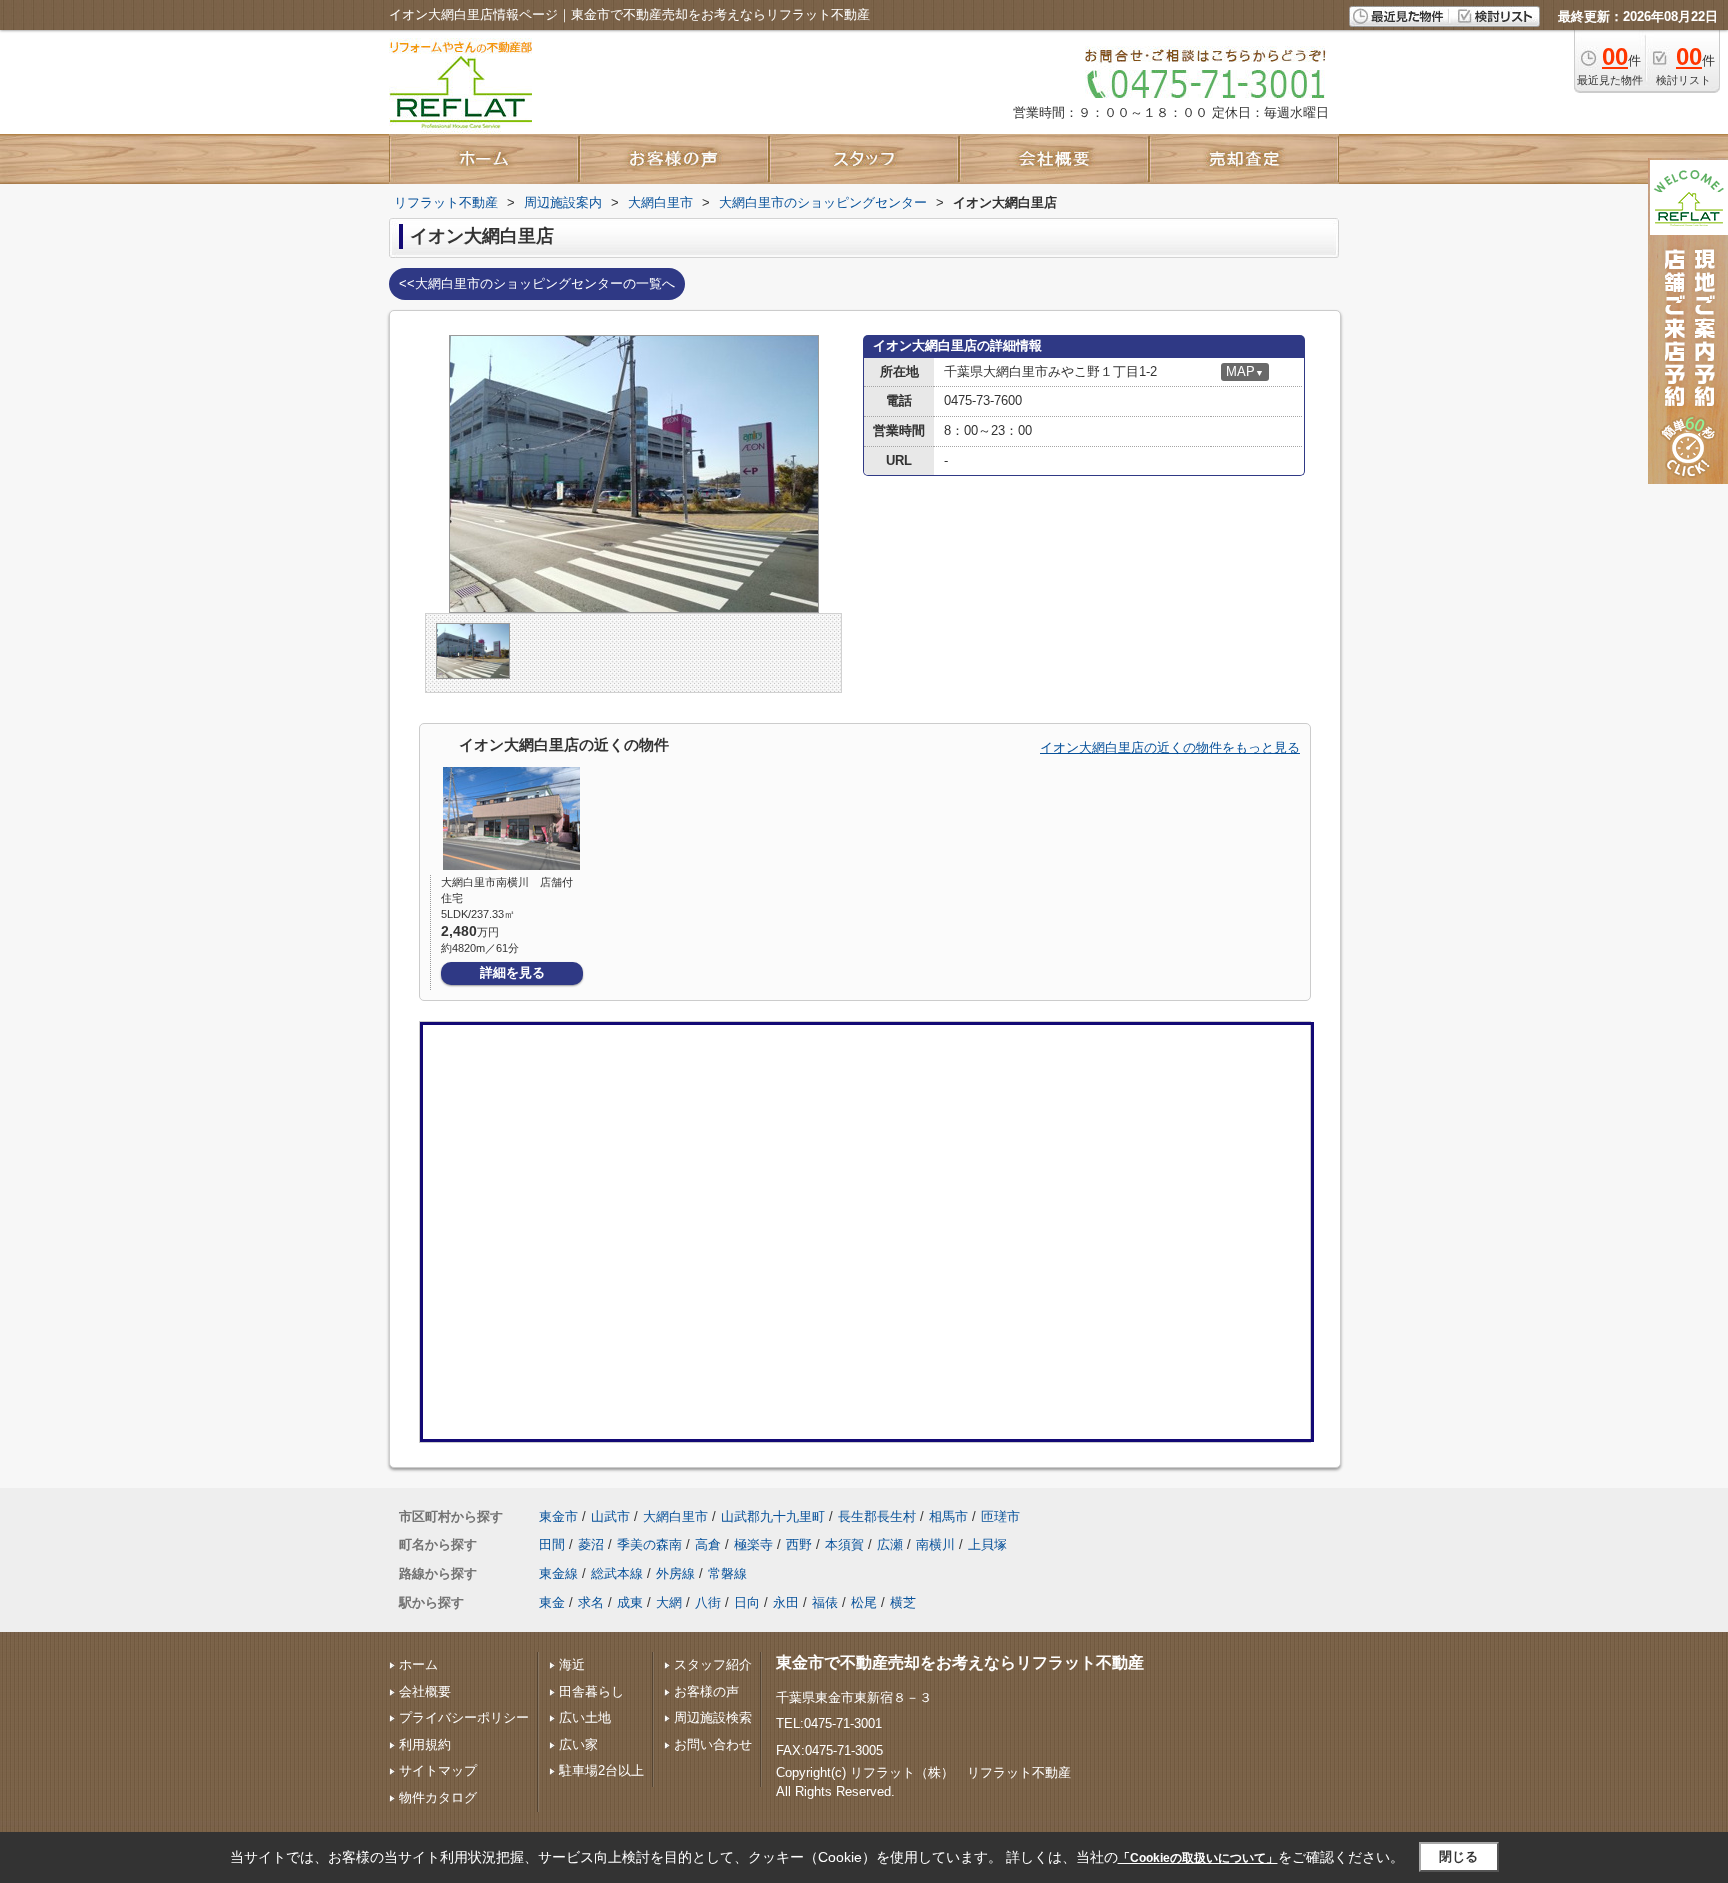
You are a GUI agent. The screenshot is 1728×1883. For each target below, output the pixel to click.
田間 (552, 1544)
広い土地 (585, 1717)
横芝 (903, 1602)
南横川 (935, 1544)
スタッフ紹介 (713, 1664)
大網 (669, 1602)
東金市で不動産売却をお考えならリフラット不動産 (960, 1662)
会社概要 (425, 1691)
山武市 (610, 1516)
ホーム (418, 1664)
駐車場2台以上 (601, 1770)
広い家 (578, 1744)
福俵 (825, 1602)
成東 (630, 1602)
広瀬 (890, 1544)
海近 (572, 1664)
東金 (552, 1602)
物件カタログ (438, 1797)
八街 (708, 1602)
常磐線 (727, 1573)
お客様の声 (706, 1691)
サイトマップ (438, 1770)
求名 (591, 1602)
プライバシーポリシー (464, 1717)
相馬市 (948, 1516)
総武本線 (617, 1573)
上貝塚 (987, 1544)
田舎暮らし (591, 1691)
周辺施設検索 (713, 1717)
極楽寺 (753, 1544)
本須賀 (844, 1544)
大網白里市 (675, 1516)
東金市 (558, 1516)
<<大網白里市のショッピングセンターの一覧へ (537, 283)
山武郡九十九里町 (773, 1516)
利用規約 (425, 1744)
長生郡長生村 (877, 1516)
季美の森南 (649, 1544)
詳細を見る (512, 972)
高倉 (708, 1544)
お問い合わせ (713, 1744)
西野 (799, 1544)
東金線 (558, 1573)
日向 (747, 1602)
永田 (786, 1602)
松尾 (864, 1602)
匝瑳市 (1000, 1516)
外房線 (675, 1573)
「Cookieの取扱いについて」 (1198, 1858)
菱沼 (591, 1544)
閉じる (1458, 1856)
